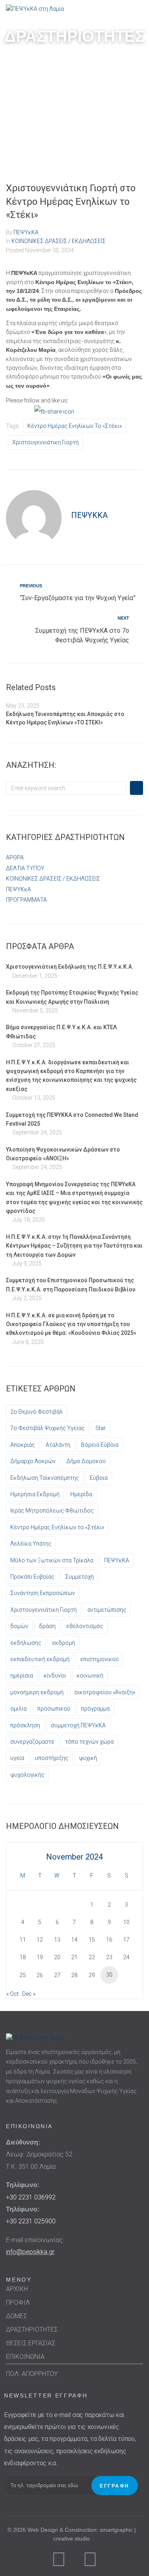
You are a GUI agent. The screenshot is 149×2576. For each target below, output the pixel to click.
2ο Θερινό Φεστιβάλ (37, 1412)
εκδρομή (64, 1643)
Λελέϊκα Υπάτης (31, 1544)
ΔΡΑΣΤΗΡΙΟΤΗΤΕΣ (32, 2330)
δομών (19, 1626)
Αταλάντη (58, 1445)
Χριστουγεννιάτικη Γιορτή (45, 442)
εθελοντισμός (85, 1626)
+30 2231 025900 (31, 2221)
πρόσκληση (25, 1725)
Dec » (29, 1994)
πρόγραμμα (95, 1709)
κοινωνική (90, 1675)
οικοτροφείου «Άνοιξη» (105, 1692)
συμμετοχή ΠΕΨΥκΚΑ (78, 1725)
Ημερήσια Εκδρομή (35, 1494)
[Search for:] (66, 788)
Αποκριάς (23, 1445)
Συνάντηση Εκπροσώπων (43, 1593)
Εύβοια (99, 1478)
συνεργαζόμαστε (32, 1742)
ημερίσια (22, 1675)
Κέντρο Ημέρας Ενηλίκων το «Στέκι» (74, 426)
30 (109, 1975)
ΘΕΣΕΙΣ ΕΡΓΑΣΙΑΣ (31, 2343)
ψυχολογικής (27, 1775)
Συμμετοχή (79, 1577)
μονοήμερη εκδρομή (37, 1692)
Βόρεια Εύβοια (100, 1445)
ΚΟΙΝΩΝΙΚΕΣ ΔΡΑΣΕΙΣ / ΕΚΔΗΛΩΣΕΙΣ (59, 241)
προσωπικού (54, 1709)
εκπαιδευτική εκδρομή (40, 1659)
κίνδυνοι (55, 1675)
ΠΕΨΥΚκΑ (18, 889)
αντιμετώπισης (107, 1610)
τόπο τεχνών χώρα (89, 1742)
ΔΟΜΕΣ (16, 2316)
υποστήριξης (52, 1758)
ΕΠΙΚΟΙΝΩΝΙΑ (25, 2357)
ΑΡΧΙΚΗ (17, 2289)
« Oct (13, 1994)
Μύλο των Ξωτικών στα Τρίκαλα (52, 1560)
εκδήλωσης (26, 1643)
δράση (47, 1626)
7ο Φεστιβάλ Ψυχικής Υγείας (47, 1428)
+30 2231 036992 (31, 2197)
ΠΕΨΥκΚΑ (26, 232)
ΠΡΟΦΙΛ (18, 2302)
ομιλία (18, 1709)
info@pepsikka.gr (30, 2252)
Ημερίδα (81, 1494)
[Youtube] (90, 2559)
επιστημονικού (100, 1659)
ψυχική (88, 1758)
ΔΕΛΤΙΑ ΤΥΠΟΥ (25, 868)
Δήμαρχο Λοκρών (33, 1461)
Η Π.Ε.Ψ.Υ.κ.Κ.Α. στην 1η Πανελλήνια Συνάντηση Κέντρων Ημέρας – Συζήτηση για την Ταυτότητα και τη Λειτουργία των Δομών (74, 1246)
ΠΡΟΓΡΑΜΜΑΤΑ (26, 900)
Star (101, 1428)
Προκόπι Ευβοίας (32, 1577)
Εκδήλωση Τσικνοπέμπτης (45, 1478)
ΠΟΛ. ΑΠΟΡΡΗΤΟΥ (32, 2374)
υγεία (17, 1758)
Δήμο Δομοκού (86, 1461)
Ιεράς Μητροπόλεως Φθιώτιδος (52, 1511)
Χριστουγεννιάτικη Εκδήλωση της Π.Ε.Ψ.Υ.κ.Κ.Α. (70, 967)
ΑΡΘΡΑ (15, 857)
